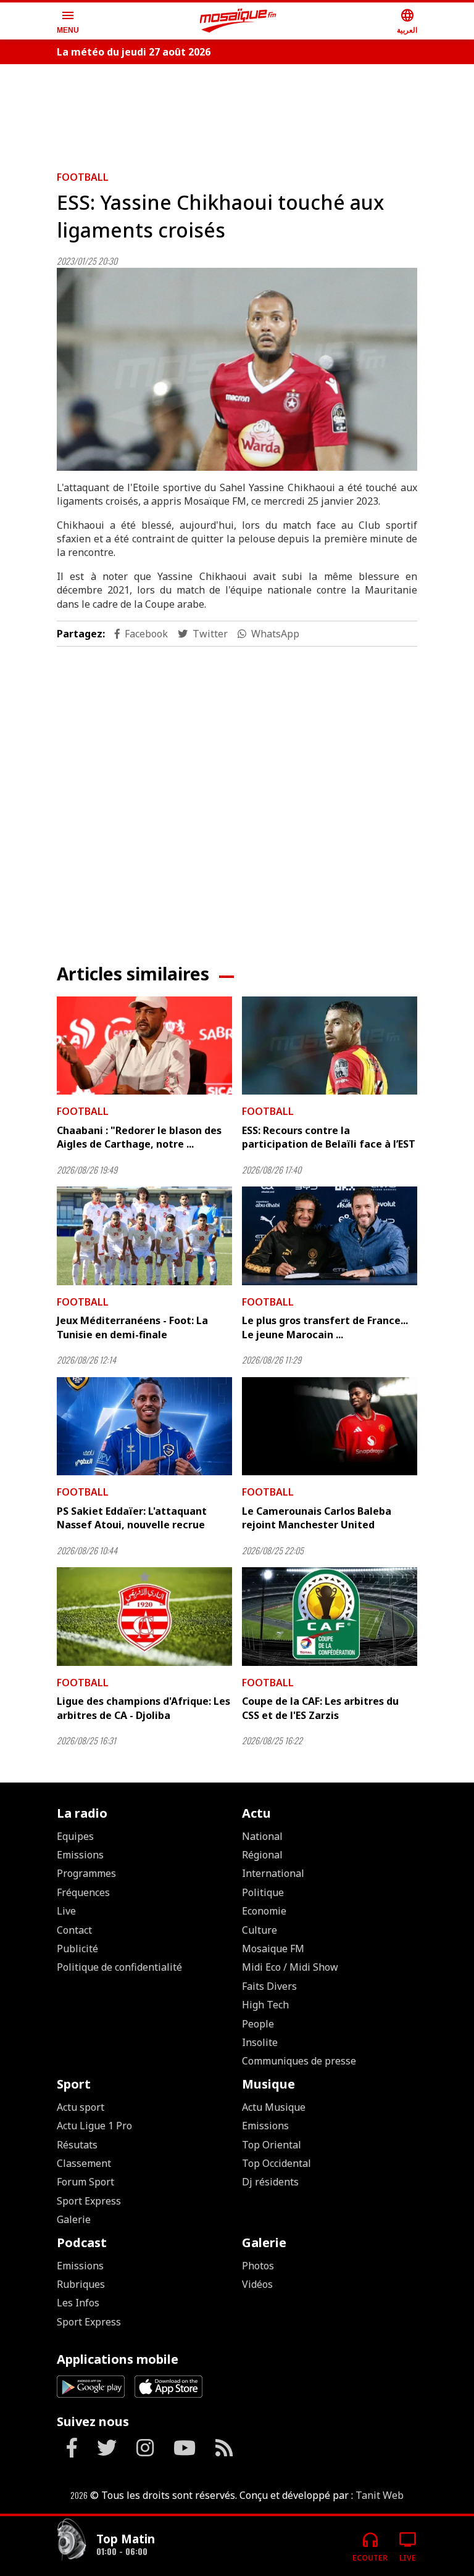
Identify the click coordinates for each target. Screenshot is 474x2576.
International (273, 1873)
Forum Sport (85, 2182)
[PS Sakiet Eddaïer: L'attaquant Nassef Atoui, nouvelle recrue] (144, 1427)
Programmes (86, 1873)
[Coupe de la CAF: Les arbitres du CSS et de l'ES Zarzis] (330, 1617)
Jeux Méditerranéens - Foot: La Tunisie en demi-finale (132, 1327)
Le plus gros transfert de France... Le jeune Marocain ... (325, 1327)
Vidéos (257, 2284)
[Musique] (72, 2541)
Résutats (77, 2145)
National (262, 1836)
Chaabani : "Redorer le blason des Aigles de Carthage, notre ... (139, 1137)
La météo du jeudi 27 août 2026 (134, 52)
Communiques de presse (299, 2061)
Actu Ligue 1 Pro (94, 2126)
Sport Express (89, 2201)
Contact (74, 1930)
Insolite (260, 2042)
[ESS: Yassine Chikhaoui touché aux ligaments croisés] (237, 369)
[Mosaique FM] (238, 21)
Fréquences (83, 1892)
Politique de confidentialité (119, 1967)
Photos (258, 2266)
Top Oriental (272, 2145)
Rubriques (81, 2284)
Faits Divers (269, 1986)
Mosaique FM (273, 1949)
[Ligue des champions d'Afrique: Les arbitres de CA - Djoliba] (144, 1617)
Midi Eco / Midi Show (290, 1967)
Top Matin (126, 2539)
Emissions (80, 1855)
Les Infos (78, 2303)
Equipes (75, 1836)
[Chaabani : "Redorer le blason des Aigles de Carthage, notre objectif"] (144, 1046)
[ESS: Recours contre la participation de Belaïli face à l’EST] (330, 1046)
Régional (262, 1855)
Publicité (77, 1949)
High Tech (265, 2005)
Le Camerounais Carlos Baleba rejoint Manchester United (317, 1518)
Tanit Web (380, 2495)
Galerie (74, 2219)
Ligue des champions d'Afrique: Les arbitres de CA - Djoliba (143, 1708)
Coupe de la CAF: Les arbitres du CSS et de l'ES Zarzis (320, 1708)
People (258, 2024)
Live (66, 1911)
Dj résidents (270, 2182)
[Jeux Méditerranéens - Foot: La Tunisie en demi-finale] (144, 1236)
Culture (260, 1930)
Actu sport (81, 2107)
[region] (237, 112)
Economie (264, 1911)
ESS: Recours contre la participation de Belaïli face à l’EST (329, 1137)
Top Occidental (276, 2163)
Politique (263, 1892)
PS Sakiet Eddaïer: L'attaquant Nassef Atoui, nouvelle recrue (132, 1518)
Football (83, 177)
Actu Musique (274, 2107)
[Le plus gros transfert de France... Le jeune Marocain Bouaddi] (330, 1236)
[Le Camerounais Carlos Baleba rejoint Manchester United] (330, 1427)
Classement (84, 2163)
